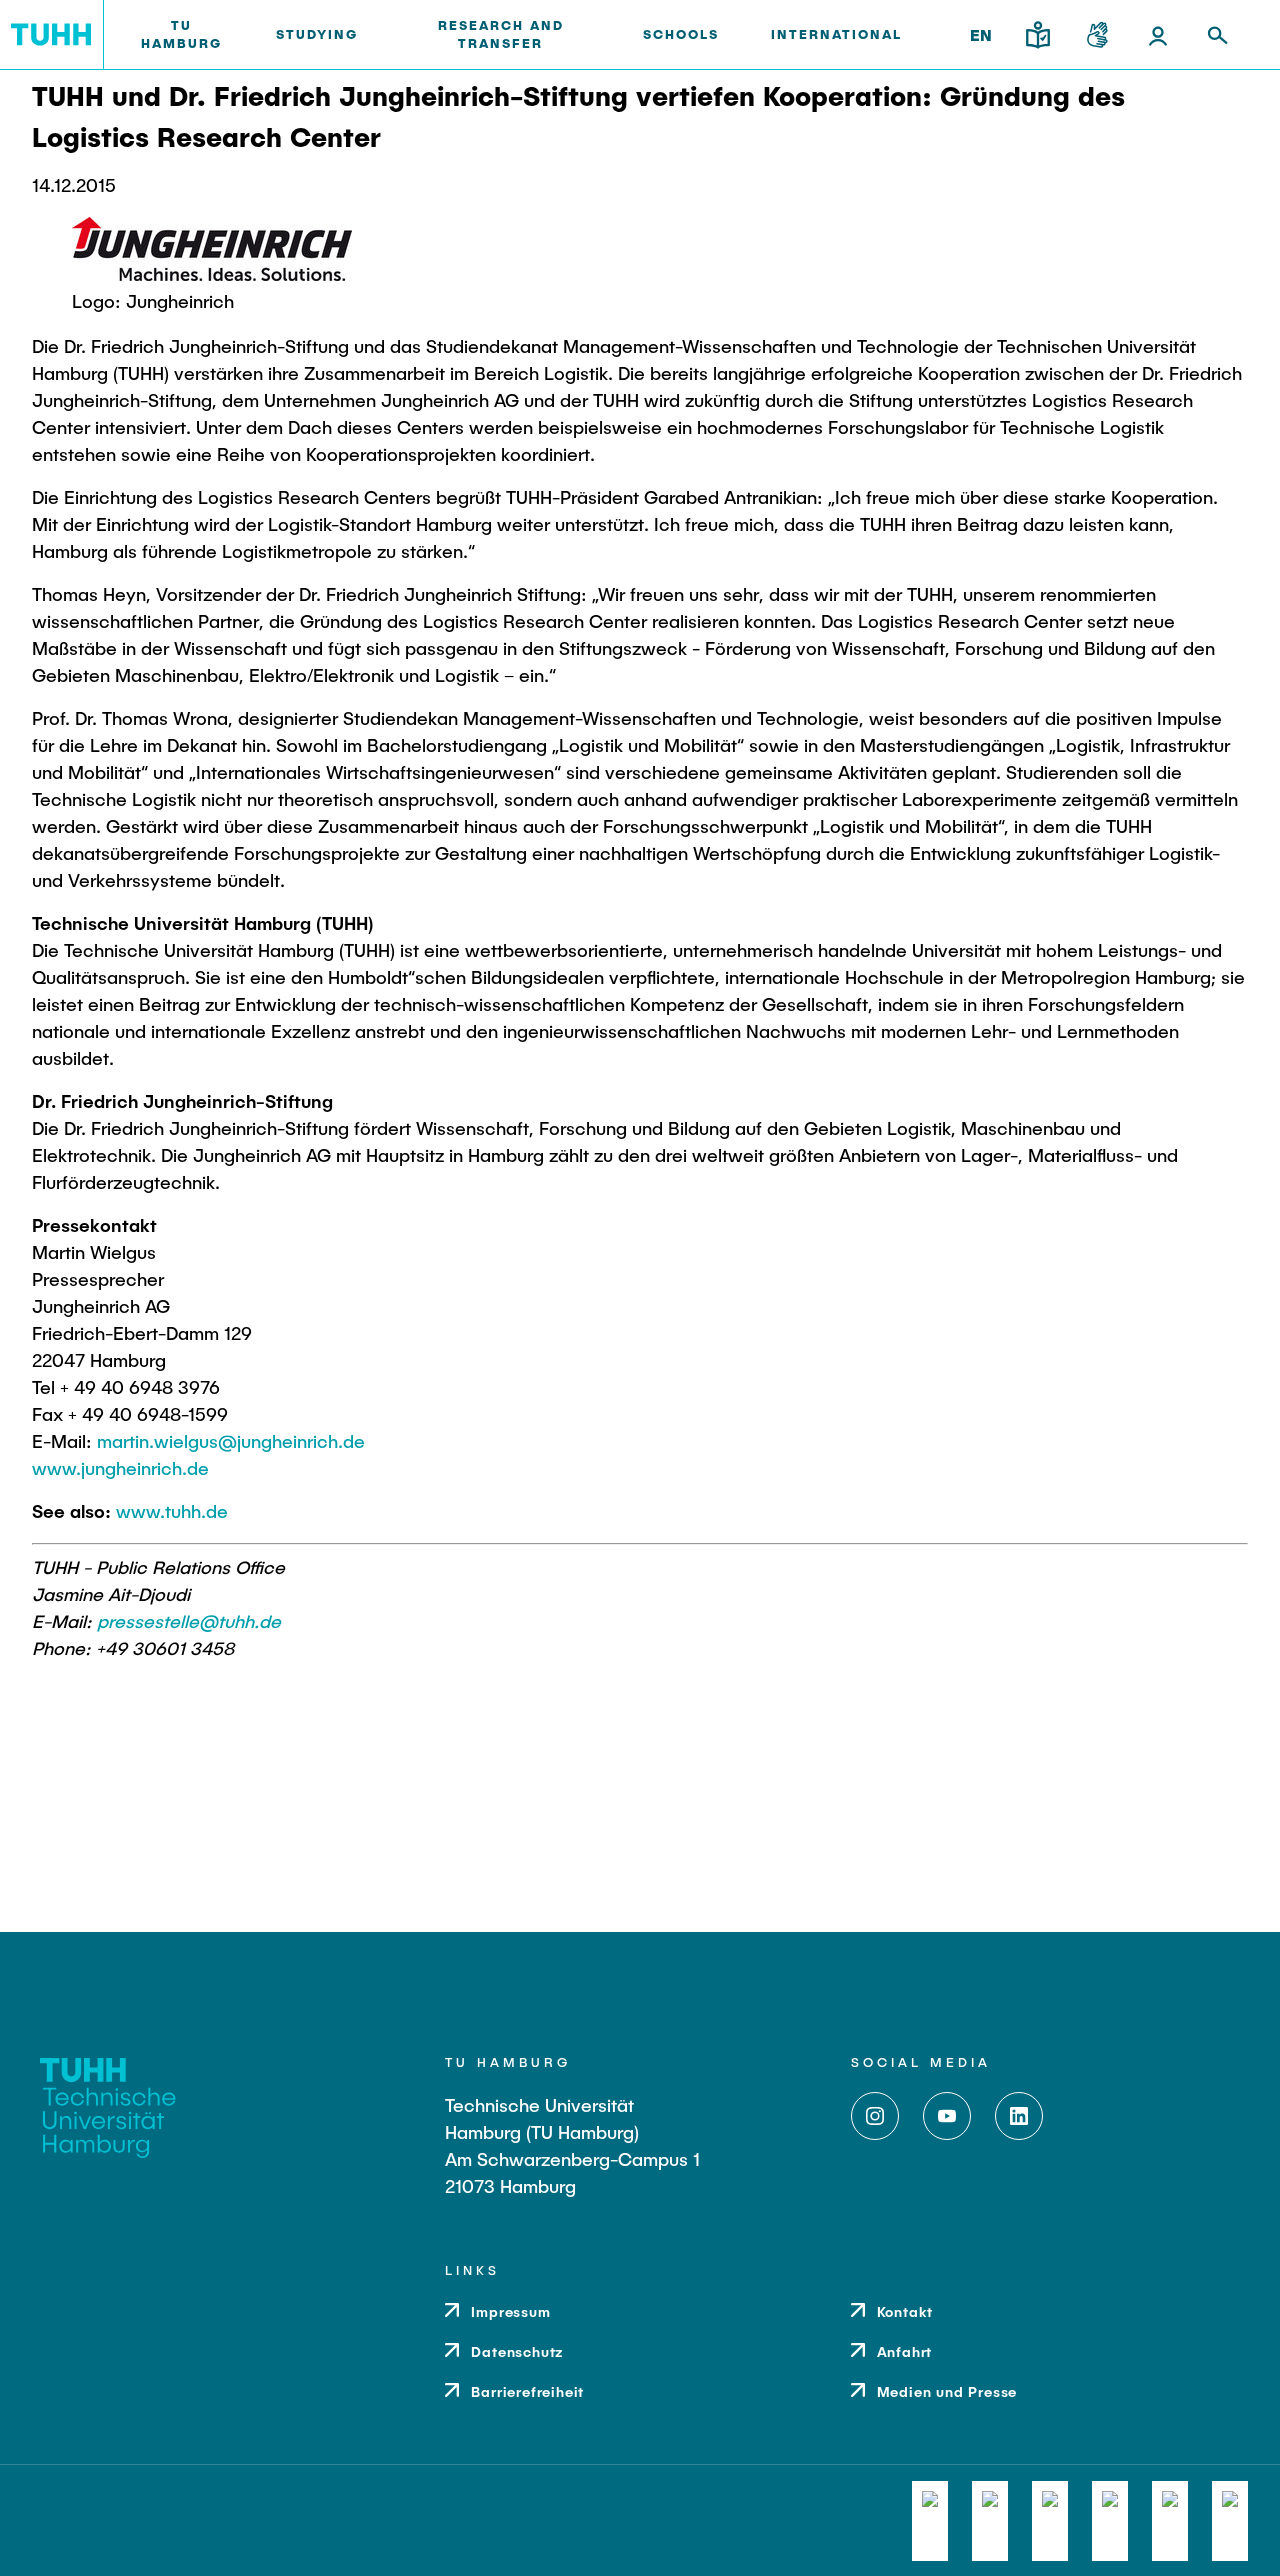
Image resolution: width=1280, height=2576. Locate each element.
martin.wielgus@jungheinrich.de (231, 1441)
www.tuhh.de (172, 1511)
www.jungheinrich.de (120, 1468)
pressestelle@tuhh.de (189, 1621)
